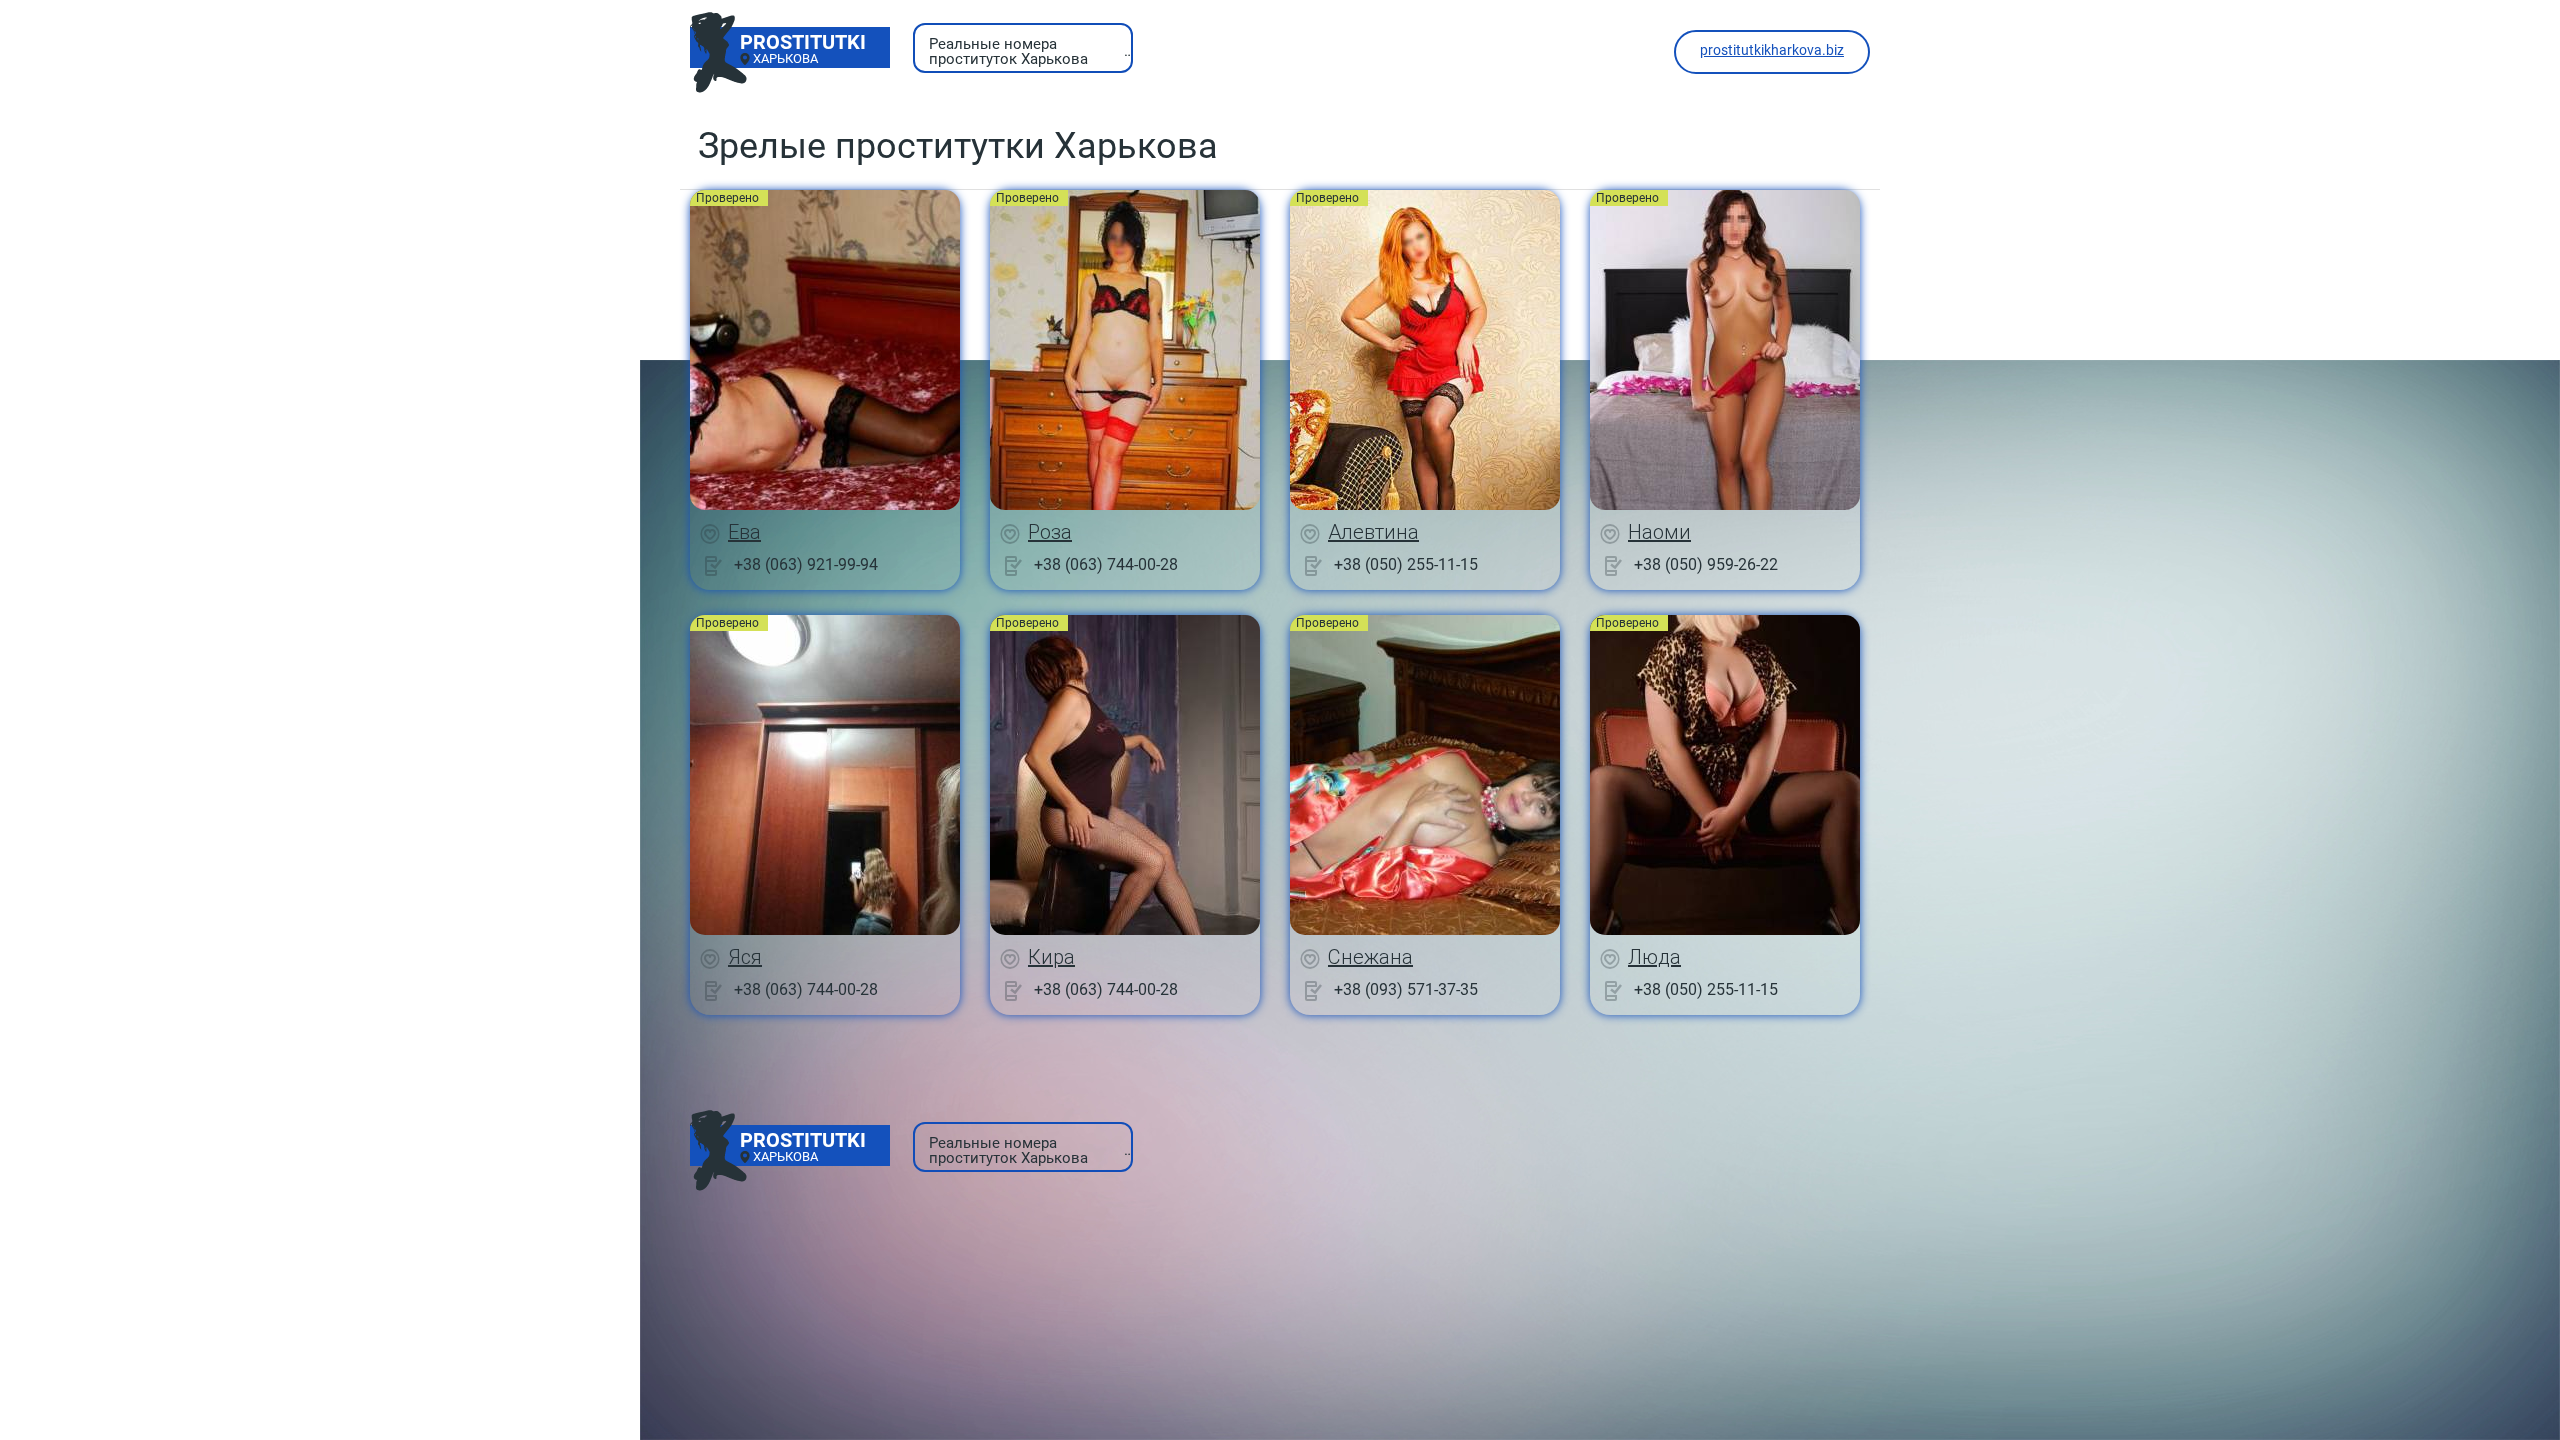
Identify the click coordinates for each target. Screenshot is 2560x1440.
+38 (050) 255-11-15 (1406, 564)
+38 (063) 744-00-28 (1106, 564)
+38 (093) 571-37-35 (1406, 989)
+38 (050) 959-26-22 (1706, 564)
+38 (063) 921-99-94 (806, 564)
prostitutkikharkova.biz (1772, 50)
